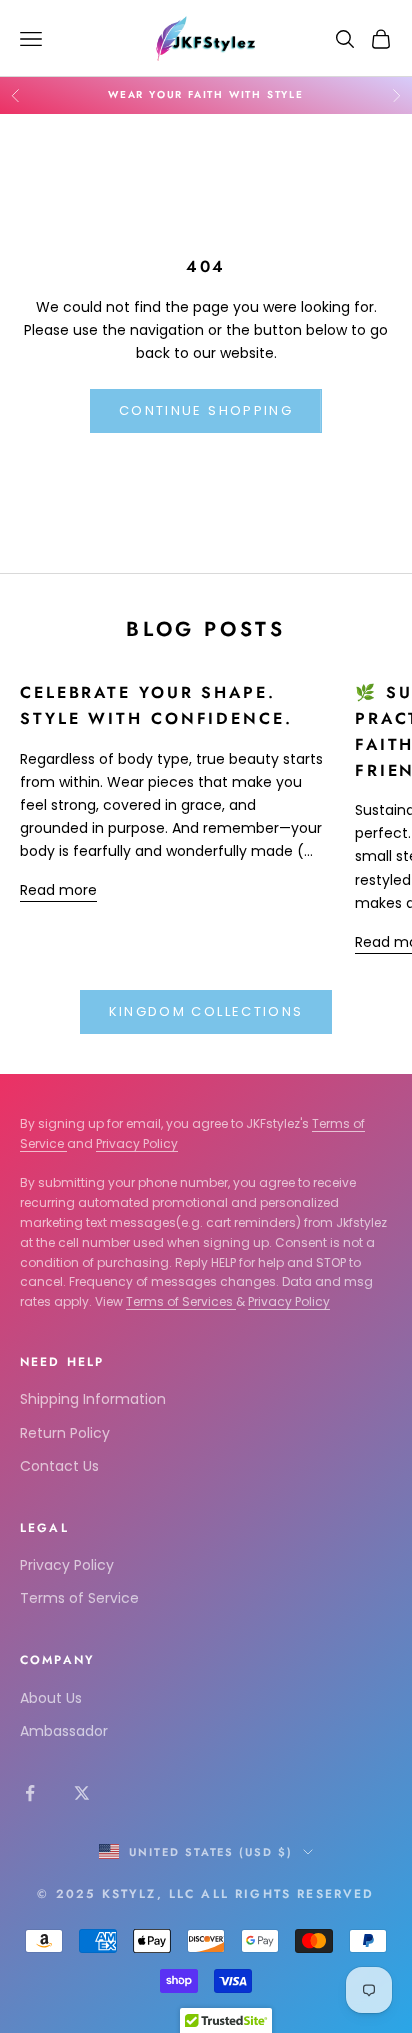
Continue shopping (206, 410)
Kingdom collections (206, 1011)
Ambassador (64, 1731)
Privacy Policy (137, 1143)
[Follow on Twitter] (82, 1793)
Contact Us (59, 1466)
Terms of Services (181, 1301)
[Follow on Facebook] (30, 1793)
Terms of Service (79, 1598)
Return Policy (65, 1433)
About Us (51, 1698)
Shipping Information (93, 1399)
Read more (58, 890)
